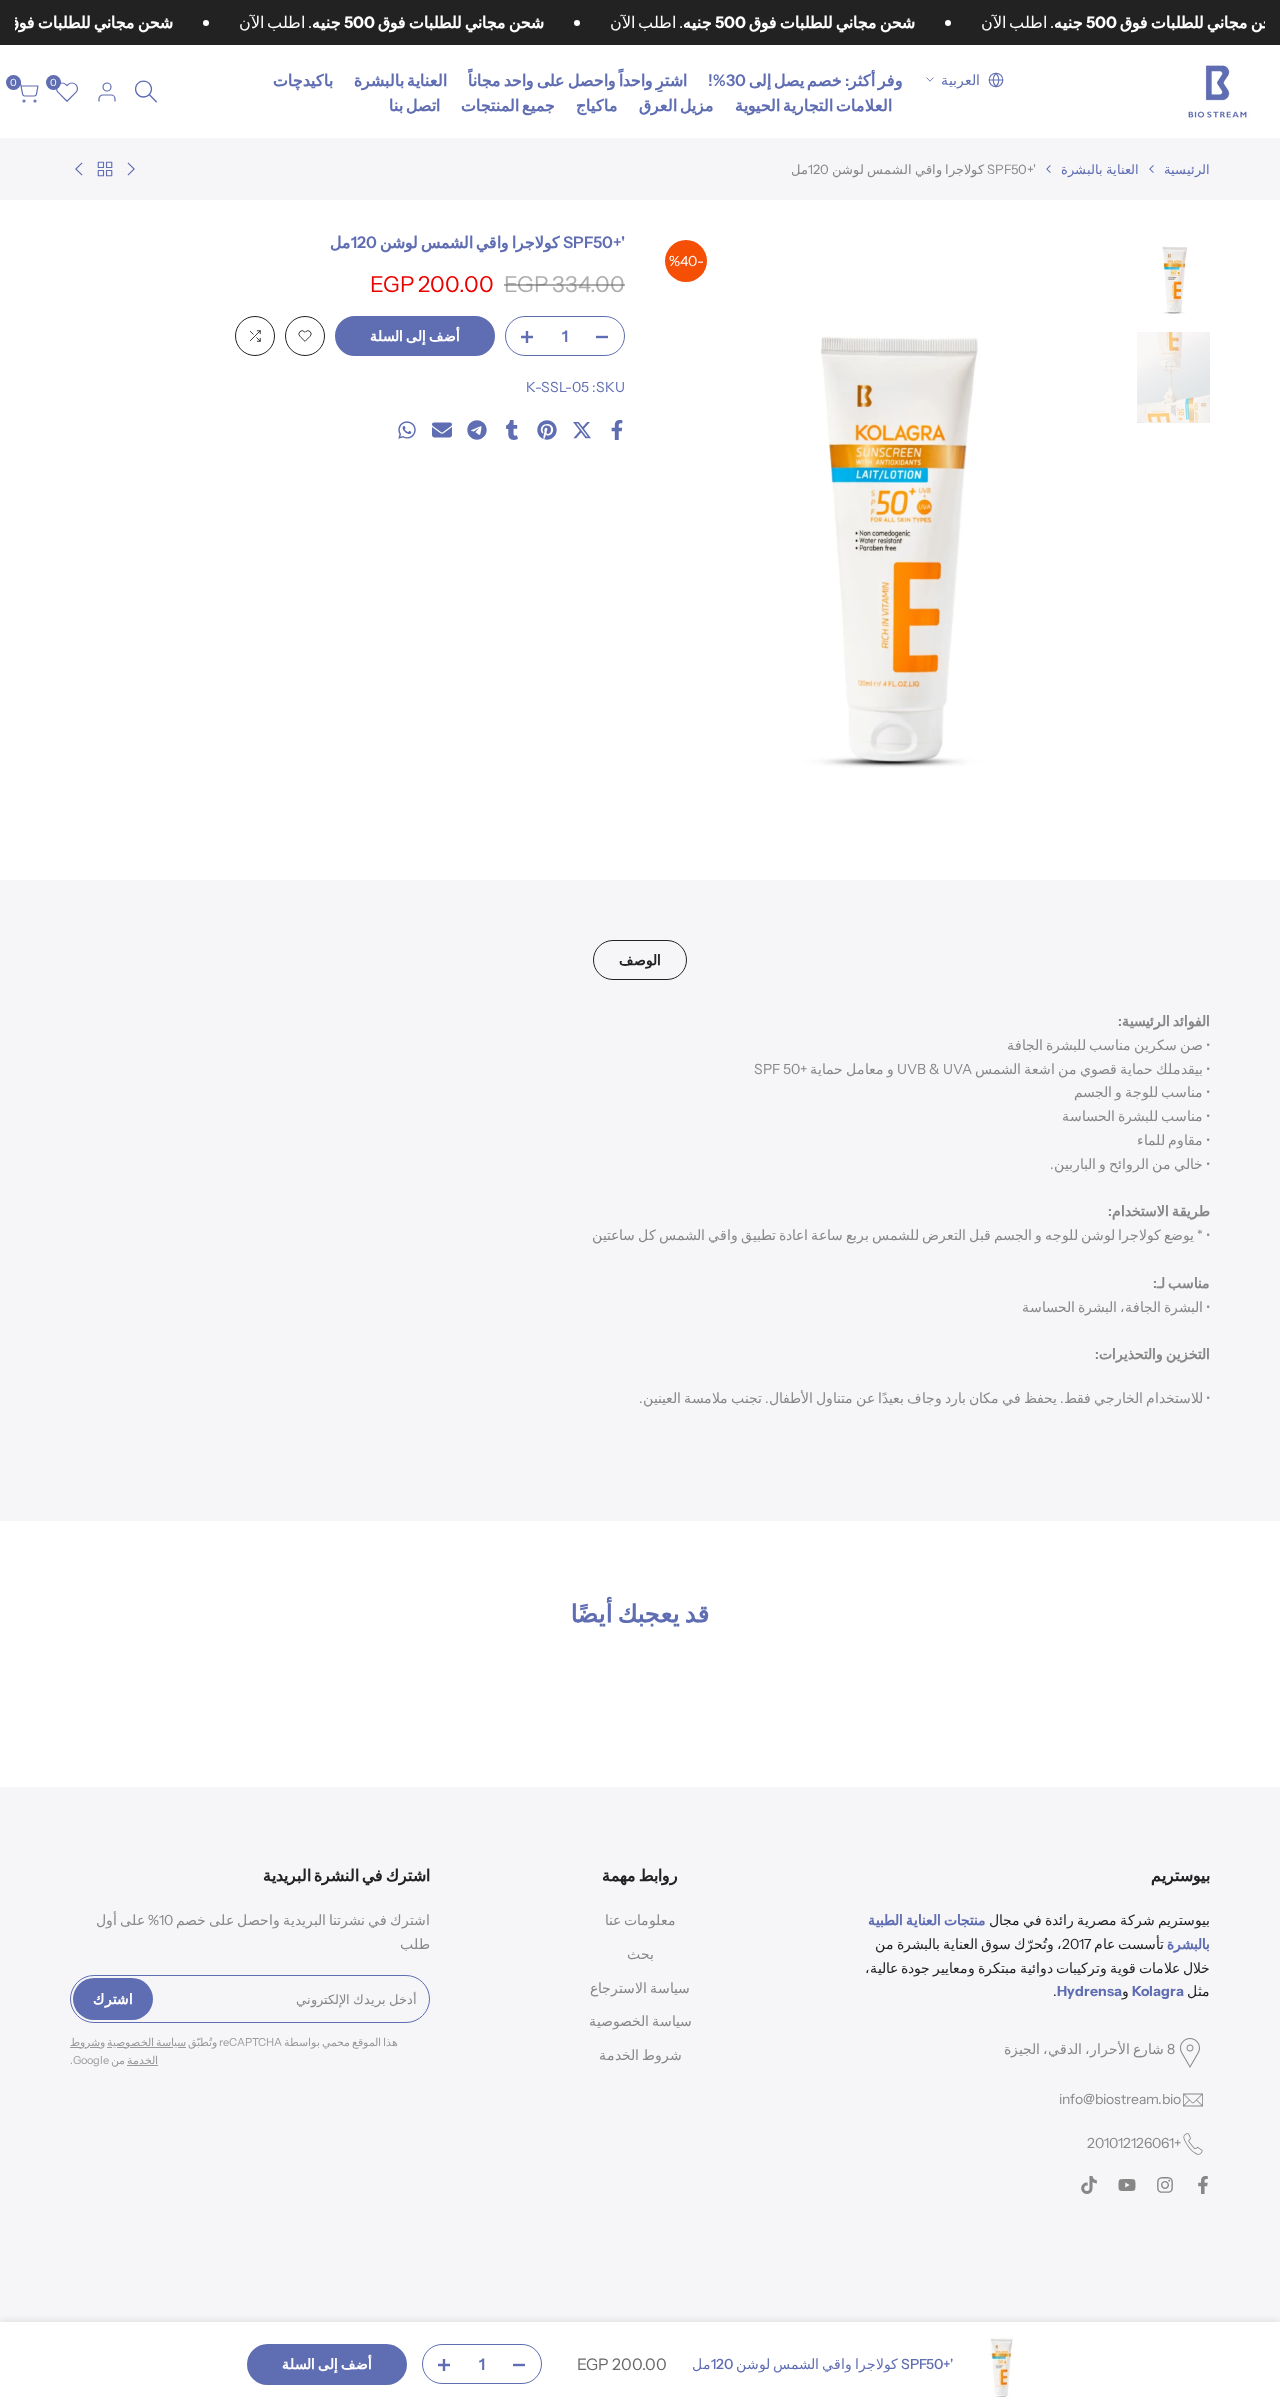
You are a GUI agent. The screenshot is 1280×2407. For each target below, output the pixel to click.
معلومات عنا (640, 1920)
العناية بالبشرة (1100, 169)
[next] (695, 525)
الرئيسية (1187, 169)
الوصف (640, 960)
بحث (640, 1954)
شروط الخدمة (640, 2055)
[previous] (1087, 525)
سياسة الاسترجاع (640, 1988)
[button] (305, 336)
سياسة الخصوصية (640, 2021)
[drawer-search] (146, 91)
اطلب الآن (299, 22)
